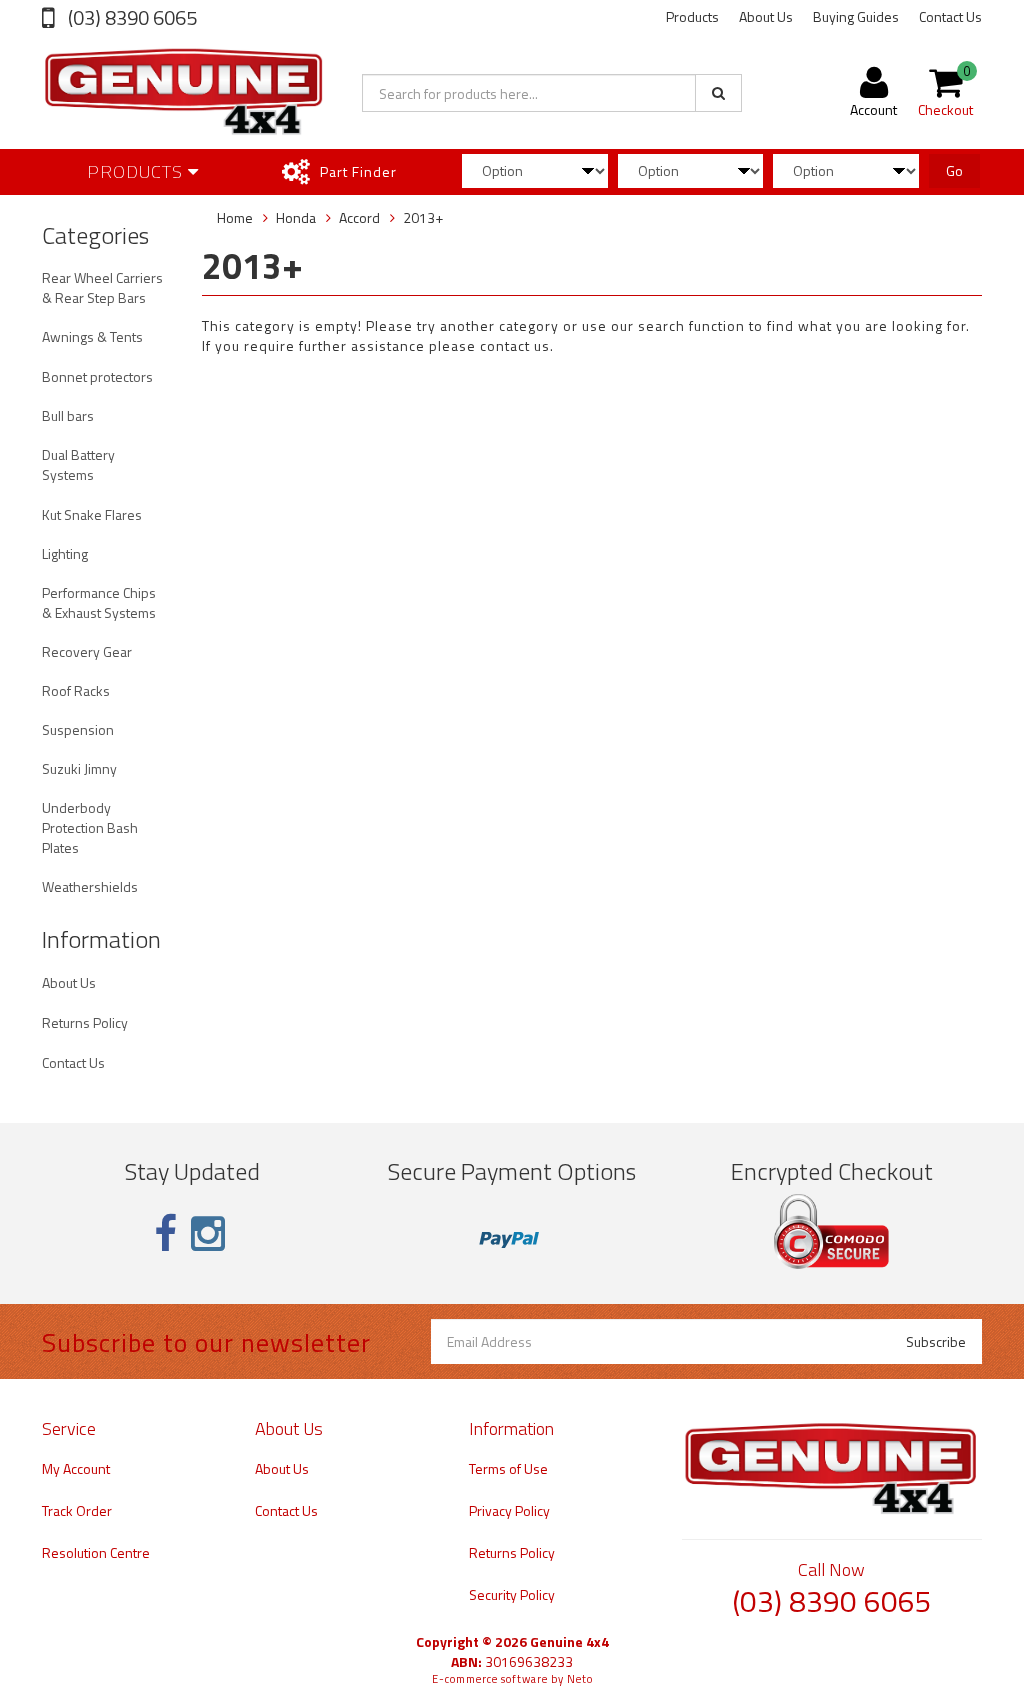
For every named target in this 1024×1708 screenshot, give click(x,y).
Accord (359, 217)
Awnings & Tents (92, 336)
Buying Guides (856, 16)
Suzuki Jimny (79, 768)
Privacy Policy (509, 1510)
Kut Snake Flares (92, 514)
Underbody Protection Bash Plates (90, 827)
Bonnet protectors (97, 376)
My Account (76, 1468)
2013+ (423, 217)
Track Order (77, 1510)
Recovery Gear (87, 651)
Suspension (78, 729)
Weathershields (90, 886)
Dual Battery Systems (78, 464)
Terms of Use (508, 1468)
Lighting (65, 553)
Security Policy (512, 1594)
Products (692, 16)
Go (954, 170)
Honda (296, 217)
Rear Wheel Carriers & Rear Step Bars (102, 287)
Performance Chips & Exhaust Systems (99, 602)
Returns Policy (85, 1022)
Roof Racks (76, 690)
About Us (766, 16)
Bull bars (68, 415)
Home (235, 217)
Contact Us (950, 16)
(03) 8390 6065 (130, 17)
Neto (580, 1679)
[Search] (718, 93)
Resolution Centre (96, 1552)
